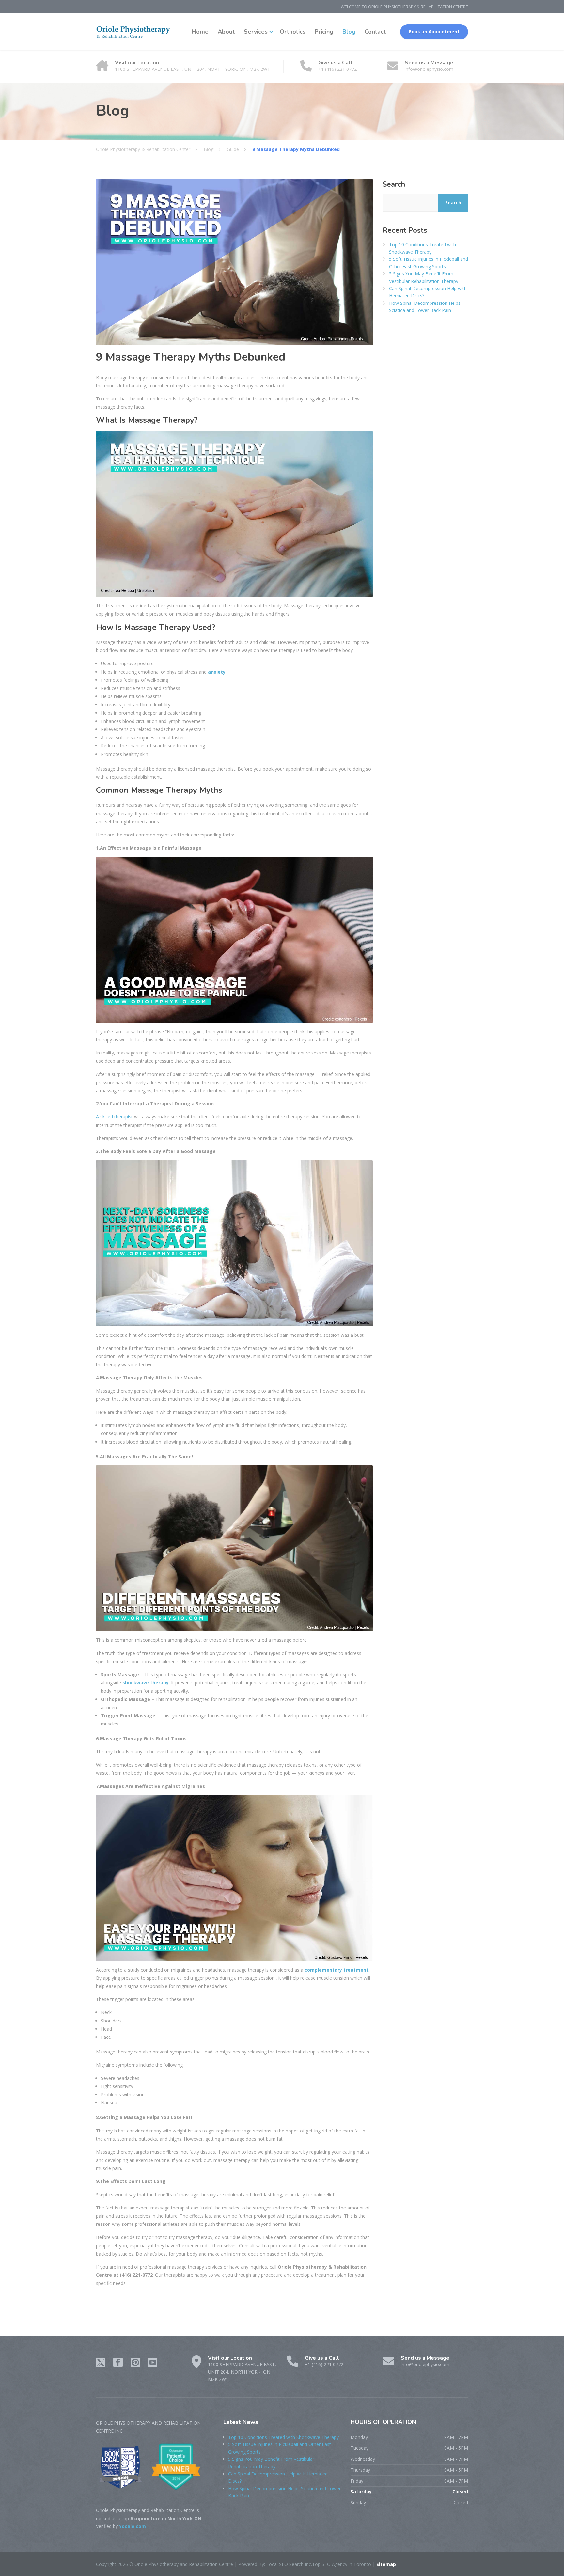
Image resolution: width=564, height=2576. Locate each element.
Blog (349, 32)
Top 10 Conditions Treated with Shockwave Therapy (423, 248)
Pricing (324, 32)
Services (256, 32)
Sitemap (385, 2564)
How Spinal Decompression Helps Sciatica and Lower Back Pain (425, 307)
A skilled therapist (114, 1117)
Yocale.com (133, 2526)
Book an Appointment (434, 32)
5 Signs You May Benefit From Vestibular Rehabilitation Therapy (424, 277)
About (226, 32)
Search (394, 184)
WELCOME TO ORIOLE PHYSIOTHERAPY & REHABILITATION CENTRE (404, 7)
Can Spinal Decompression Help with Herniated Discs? (428, 292)
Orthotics (293, 32)
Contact (375, 32)
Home (200, 32)
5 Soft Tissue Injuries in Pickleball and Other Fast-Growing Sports (429, 263)
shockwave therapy (146, 1683)
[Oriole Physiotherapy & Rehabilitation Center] (133, 32)
